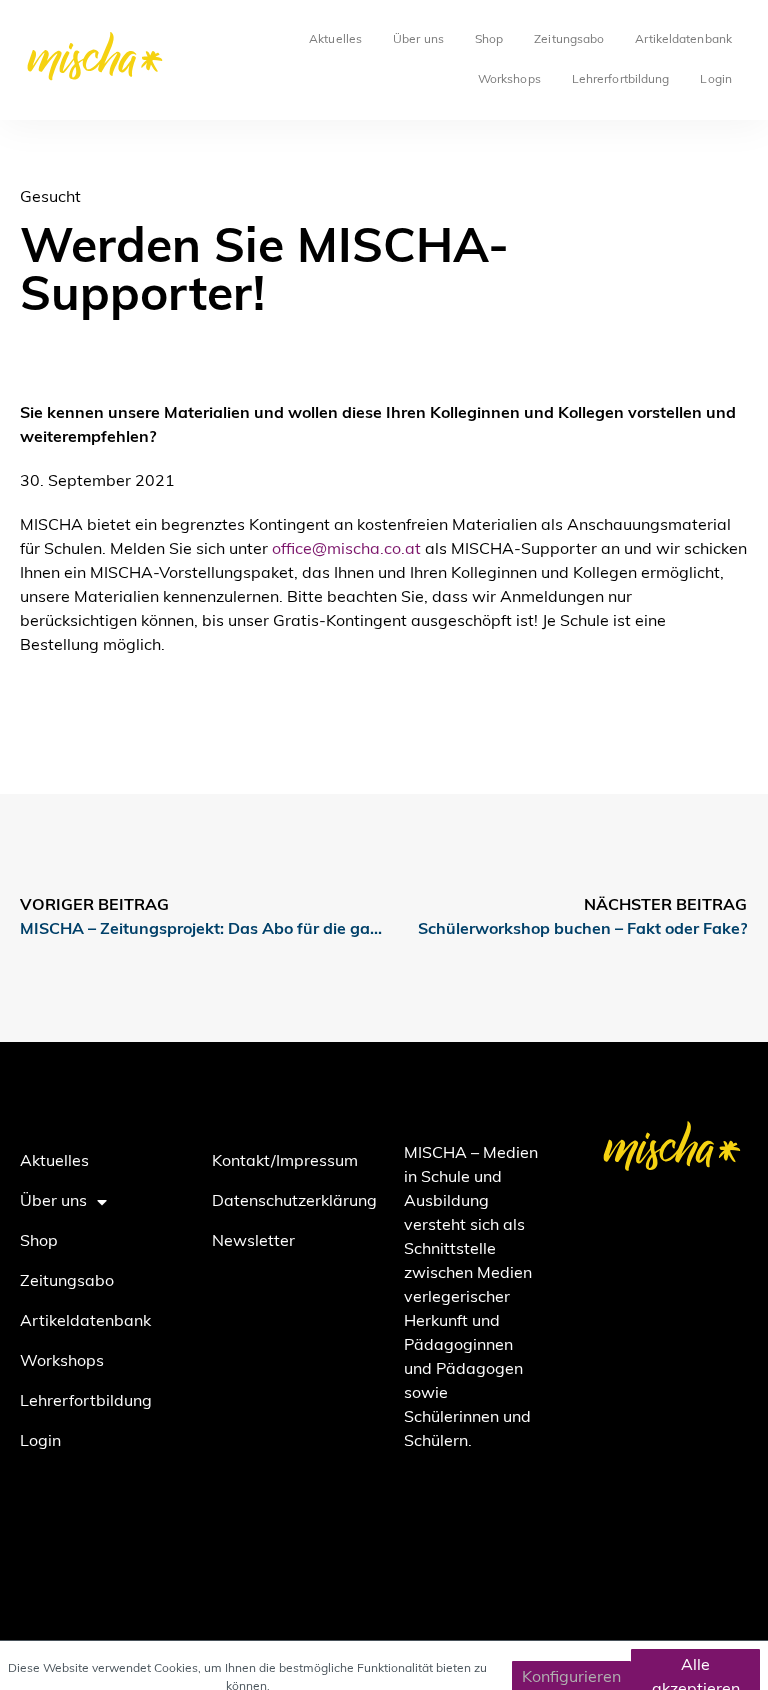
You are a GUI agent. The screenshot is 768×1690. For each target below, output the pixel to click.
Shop (489, 40)
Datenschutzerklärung (288, 1202)
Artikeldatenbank (683, 40)
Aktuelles (335, 40)
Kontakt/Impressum (285, 1162)
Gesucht (50, 198)
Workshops (509, 80)
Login (716, 80)
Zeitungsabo (569, 40)
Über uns (418, 40)
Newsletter (253, 1242)
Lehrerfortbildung (621, 80)
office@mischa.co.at (346, 550)
